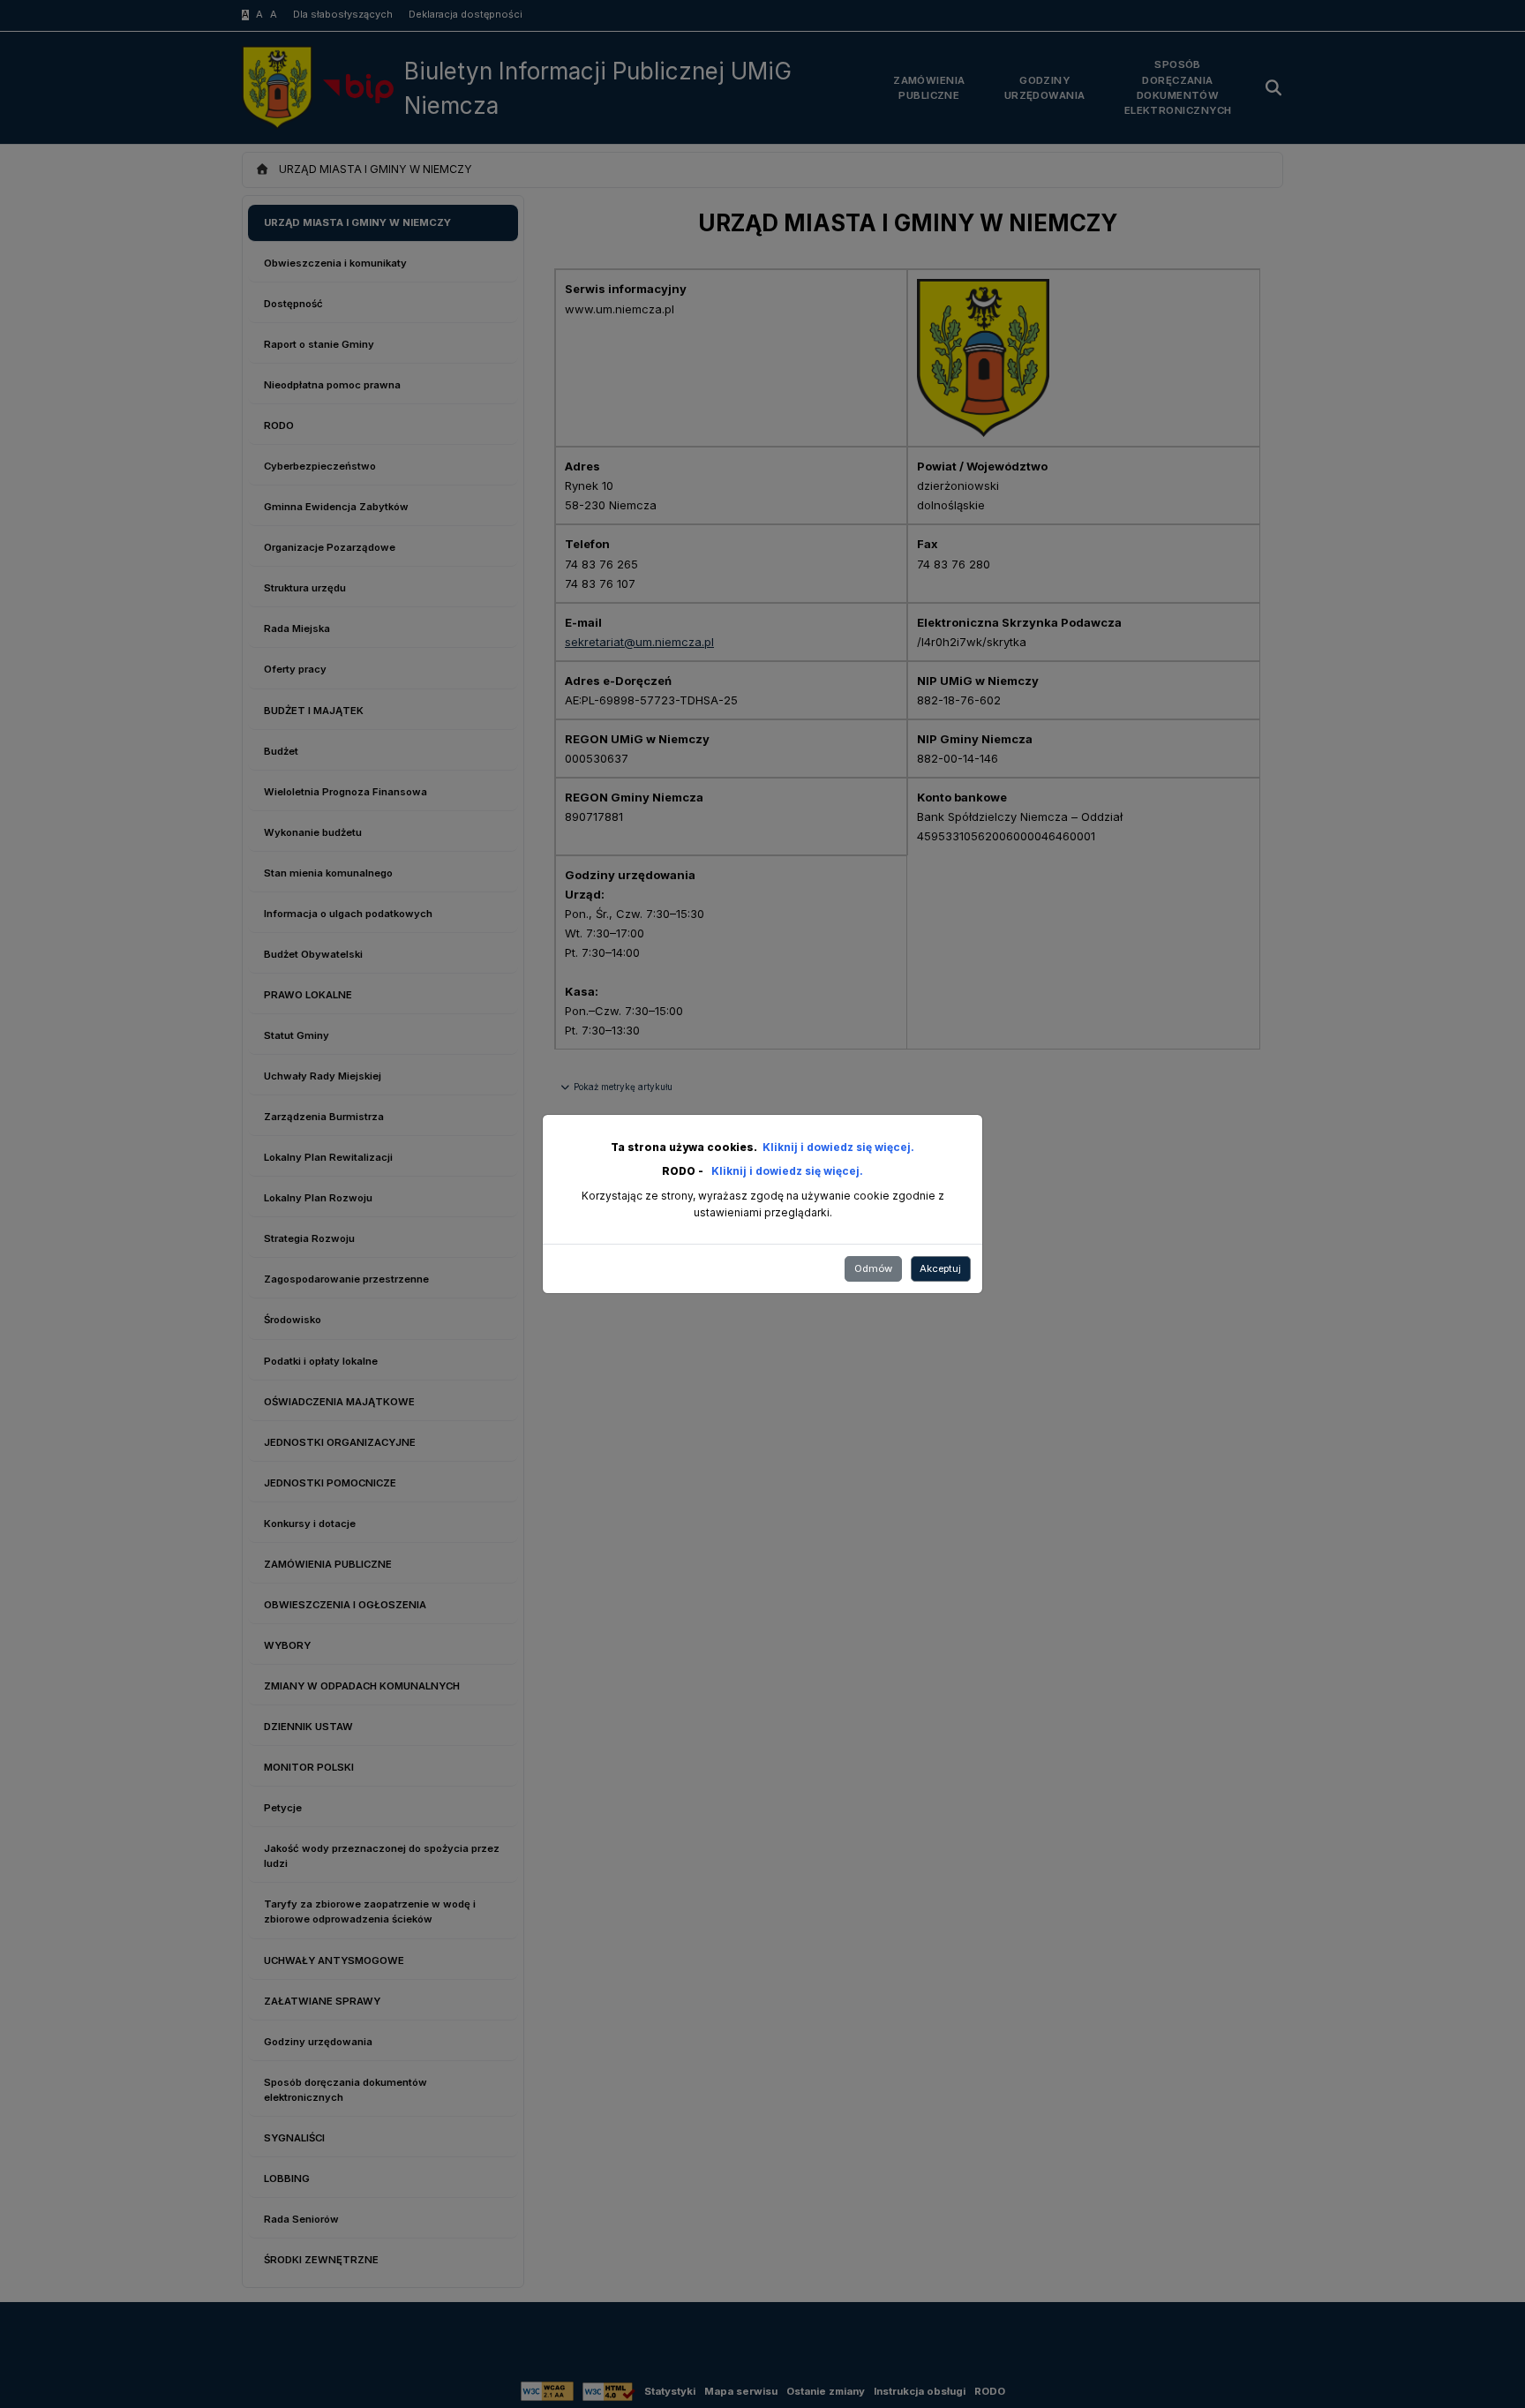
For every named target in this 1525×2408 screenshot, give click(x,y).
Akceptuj (940, 1268)
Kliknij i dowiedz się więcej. (838, 1147)
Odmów (873, 1268)
